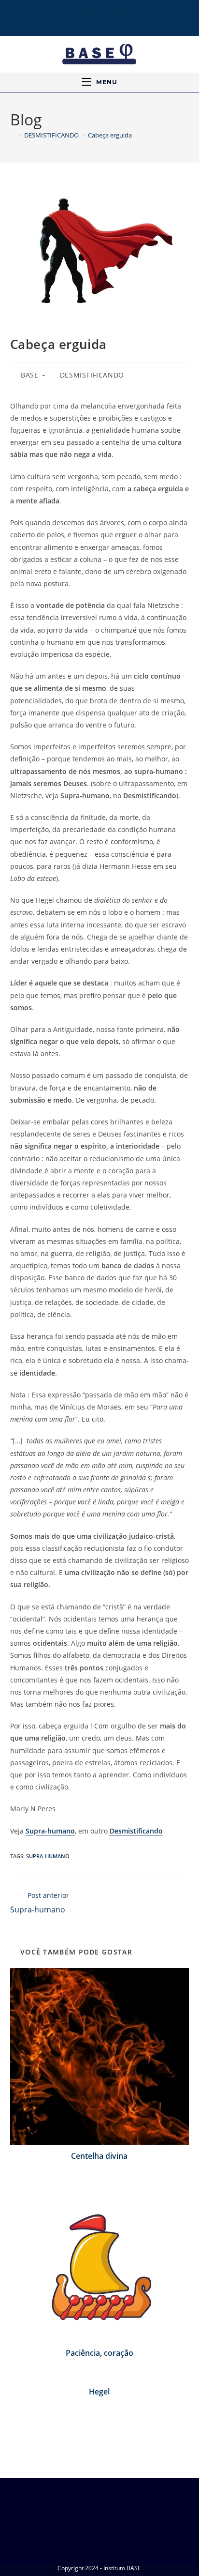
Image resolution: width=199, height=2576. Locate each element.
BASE (29, 375)
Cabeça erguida (110, 135)
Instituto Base (99, 13)
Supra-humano (50, 1831)
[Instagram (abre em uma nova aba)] (91, 21)
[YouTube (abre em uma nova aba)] (105, 21)
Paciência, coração (99, 2353)
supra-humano (48, 1856)
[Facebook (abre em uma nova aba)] (79, 21)
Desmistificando (136, 1831)
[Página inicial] (13, 135)
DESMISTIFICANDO (92, 375)
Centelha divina (99, 2156)
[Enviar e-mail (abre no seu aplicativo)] (118, 21)
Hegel (99, 2392)
